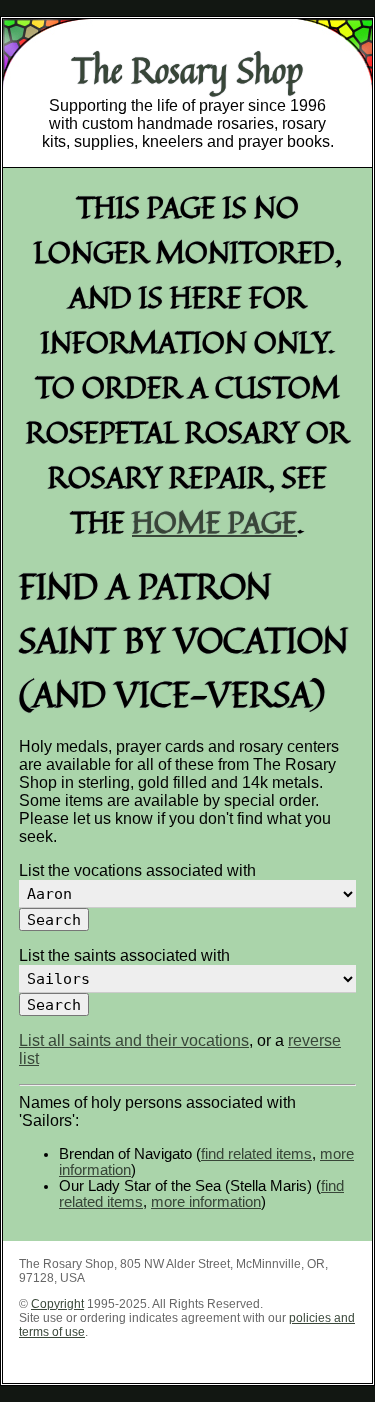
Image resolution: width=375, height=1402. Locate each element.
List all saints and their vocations (134, 1040)
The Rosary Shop (187, 70)
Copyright (57, 1304)
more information (206, 1202)
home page (214, 521)
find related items (256, 1154)
